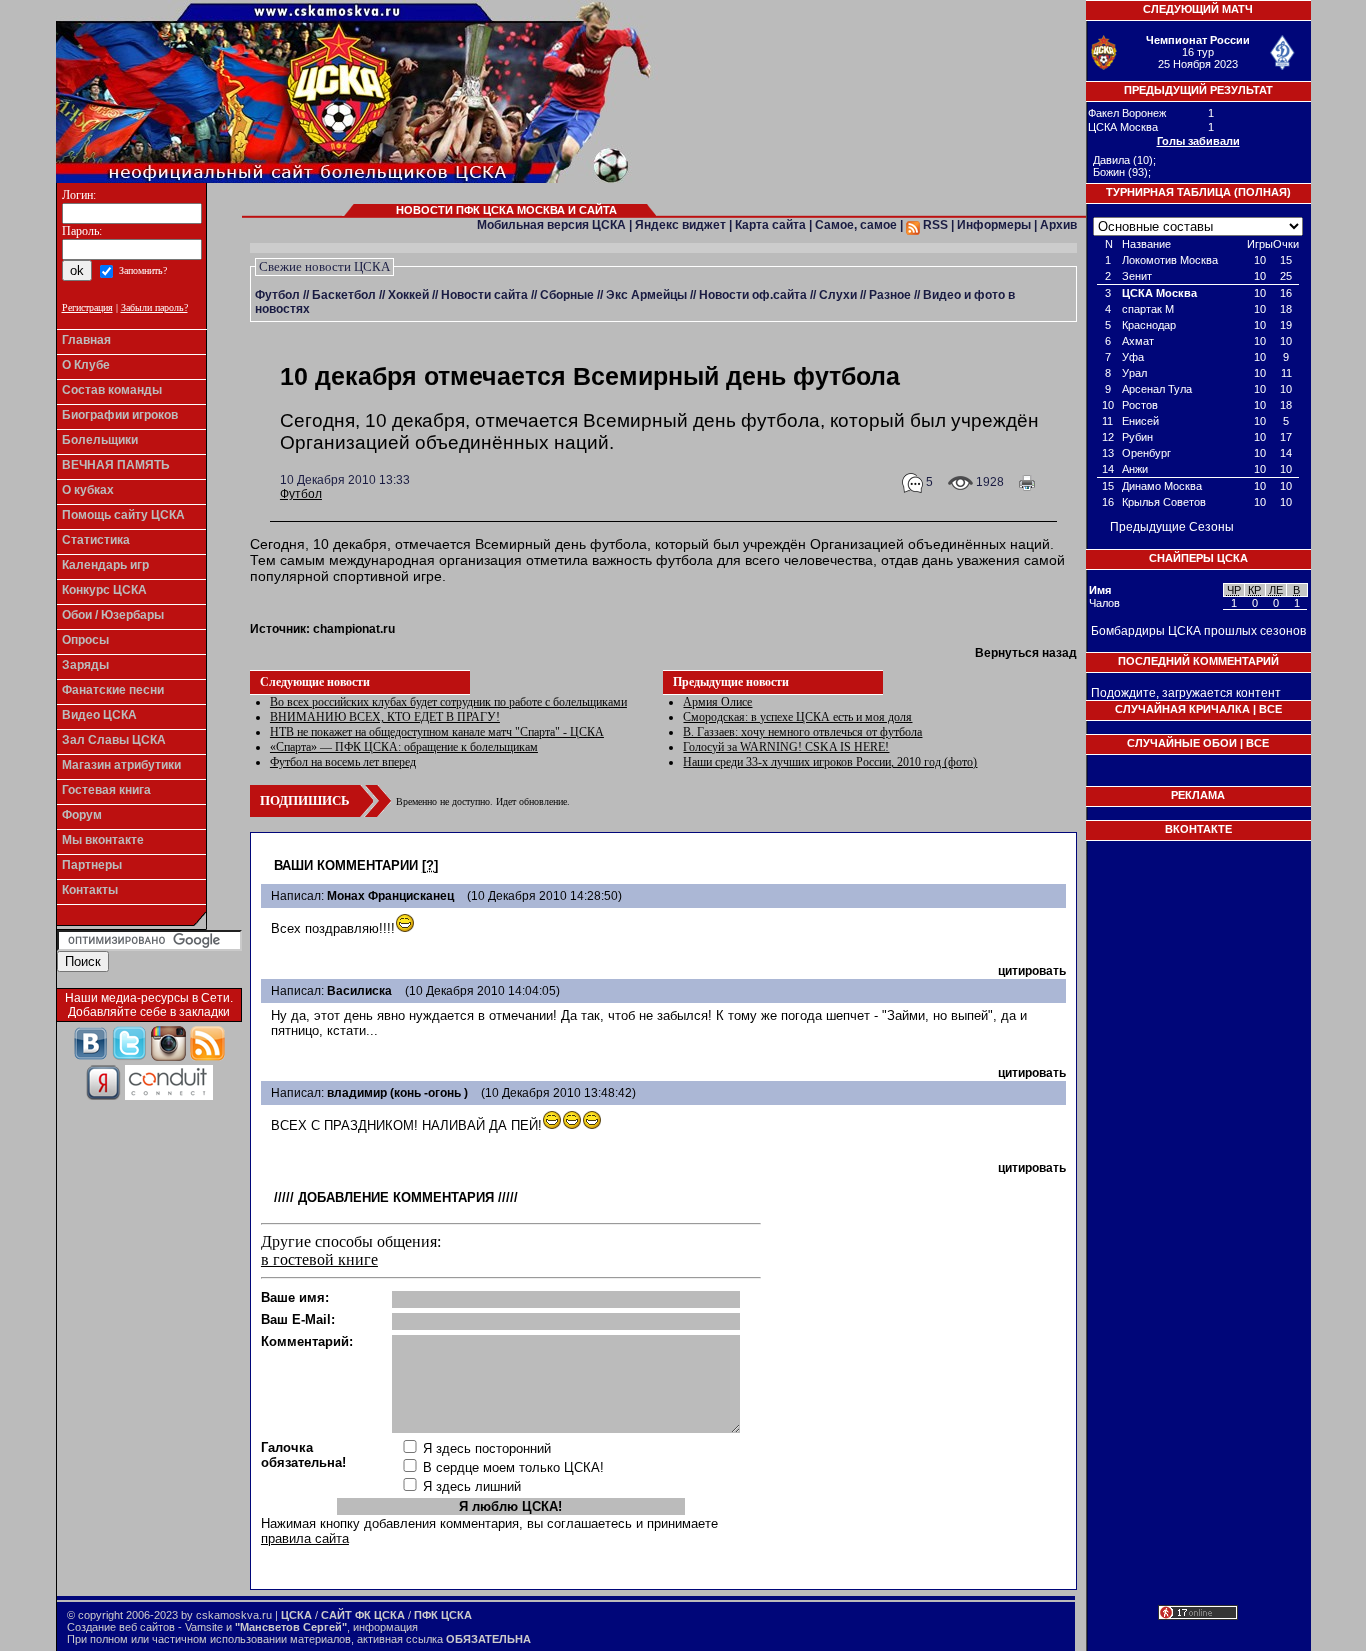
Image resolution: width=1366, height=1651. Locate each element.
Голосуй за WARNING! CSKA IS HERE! (786, 747)
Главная (86, 340)
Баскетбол (344, 295)
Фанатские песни (113, 690)
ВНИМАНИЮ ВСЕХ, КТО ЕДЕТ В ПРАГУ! (385, 717)
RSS (934, 225)
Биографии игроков (120, 415)
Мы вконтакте (103, 840)
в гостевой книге (319, 1259)
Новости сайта (484, 295)
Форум (82, 815)
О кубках (88, 490)
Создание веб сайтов (121, 1627)
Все (1270, 709)
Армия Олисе (717, 702)
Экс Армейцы (646, 295)
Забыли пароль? (154, 307)
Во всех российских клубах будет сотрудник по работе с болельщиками (448, 702)
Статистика (96, 540)
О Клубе (86, 365)
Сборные (567, 295)
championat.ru (354, 629)
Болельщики (100, 440)
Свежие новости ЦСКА (324, 266)
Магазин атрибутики (121, 765)
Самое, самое (856, 225)
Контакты (90, 890)
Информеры (994, 225)
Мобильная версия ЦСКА (551, 225)
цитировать (1032, 971)
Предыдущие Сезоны (1172, 527)
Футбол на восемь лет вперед (343, 762)
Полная (1262, 192)
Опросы (85, 640)
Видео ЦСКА (99, 715)
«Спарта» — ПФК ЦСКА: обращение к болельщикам (404, 747)
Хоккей (408, 295)
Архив (1058, 225)
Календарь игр (105, 565)
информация (385, 1627)
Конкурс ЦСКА (104, 590)
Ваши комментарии (346, 865)
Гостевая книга (106, 790)
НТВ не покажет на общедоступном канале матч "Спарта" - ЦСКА (437, 732)
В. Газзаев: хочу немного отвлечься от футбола (802, 732)
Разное (890, 295)
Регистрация (87, 307)
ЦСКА (296, 1615)
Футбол (277, 295)
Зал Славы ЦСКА (114, 740)
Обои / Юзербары (113, 615)
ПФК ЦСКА (443, 1615)
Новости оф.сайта (753, 295)
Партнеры (92, 865)
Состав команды (112, 390)
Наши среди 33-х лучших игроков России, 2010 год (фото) (830, 762)
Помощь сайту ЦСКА (123, 515)
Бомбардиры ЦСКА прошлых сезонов (1198, 631)
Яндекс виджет (680, 225)
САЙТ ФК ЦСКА (363, 1615)
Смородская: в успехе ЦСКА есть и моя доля (797, 717)
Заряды (85, 665)
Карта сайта (770, 225)
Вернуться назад (1026, 653)
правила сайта (305, 1538)
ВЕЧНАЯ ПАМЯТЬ (116, 465)
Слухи (838, 295)
